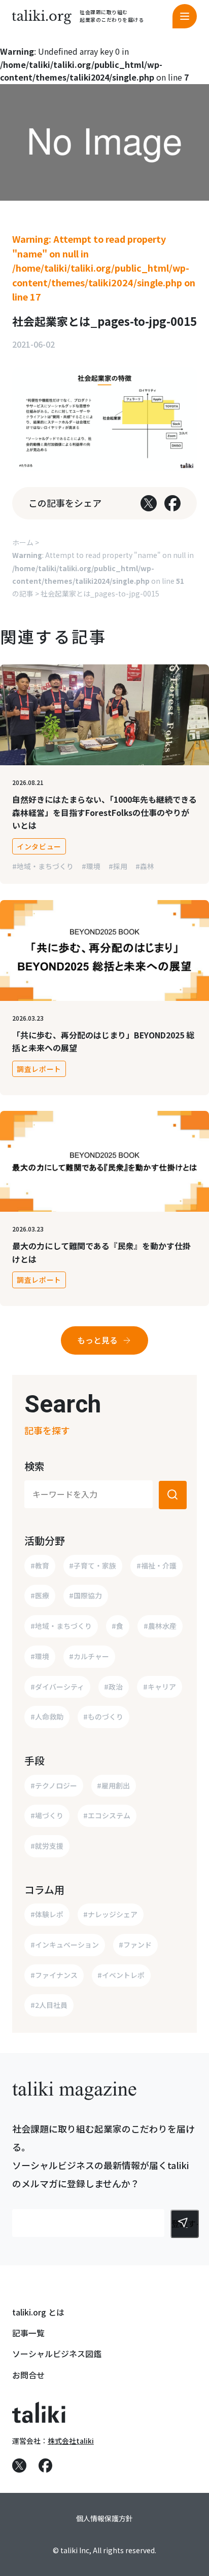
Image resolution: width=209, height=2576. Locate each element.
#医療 (40, 1595)
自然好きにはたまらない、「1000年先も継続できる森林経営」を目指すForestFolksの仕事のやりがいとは (104, 812)
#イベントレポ (121, 1975)
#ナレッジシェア (110, 1914)
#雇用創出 (113, 1785)
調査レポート (39, 1069)
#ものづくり (103, 1716)
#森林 (145, 866)
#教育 (40, 1565)
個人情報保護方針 (104, 2518)
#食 (117, 1626)
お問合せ (28, 2375)
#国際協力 (85, 1595)
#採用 (118, 866)
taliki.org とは (38, 2312)
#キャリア (160, 1687)
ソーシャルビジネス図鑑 (57, 2354)
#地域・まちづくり (43, 866)
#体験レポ (47, 1914)
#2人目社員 (49, 2005)
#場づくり (47, 1815)
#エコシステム (107, 1815)
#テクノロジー (54, 1785)
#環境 (91, 866)
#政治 (113, 1687)
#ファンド (135, 1945)
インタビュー (39, 846)
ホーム (23, 542)
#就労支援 (47, 1846)
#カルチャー (89, 1656)
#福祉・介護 (156, 1565)
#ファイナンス (54, 1975)
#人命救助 (47, 1716)
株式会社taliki (71, 2441)
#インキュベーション (65, 1945)
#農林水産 (160, 1626)
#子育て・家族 (93, 1565)
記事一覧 (28, 2333)
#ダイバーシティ (57, 1687)
